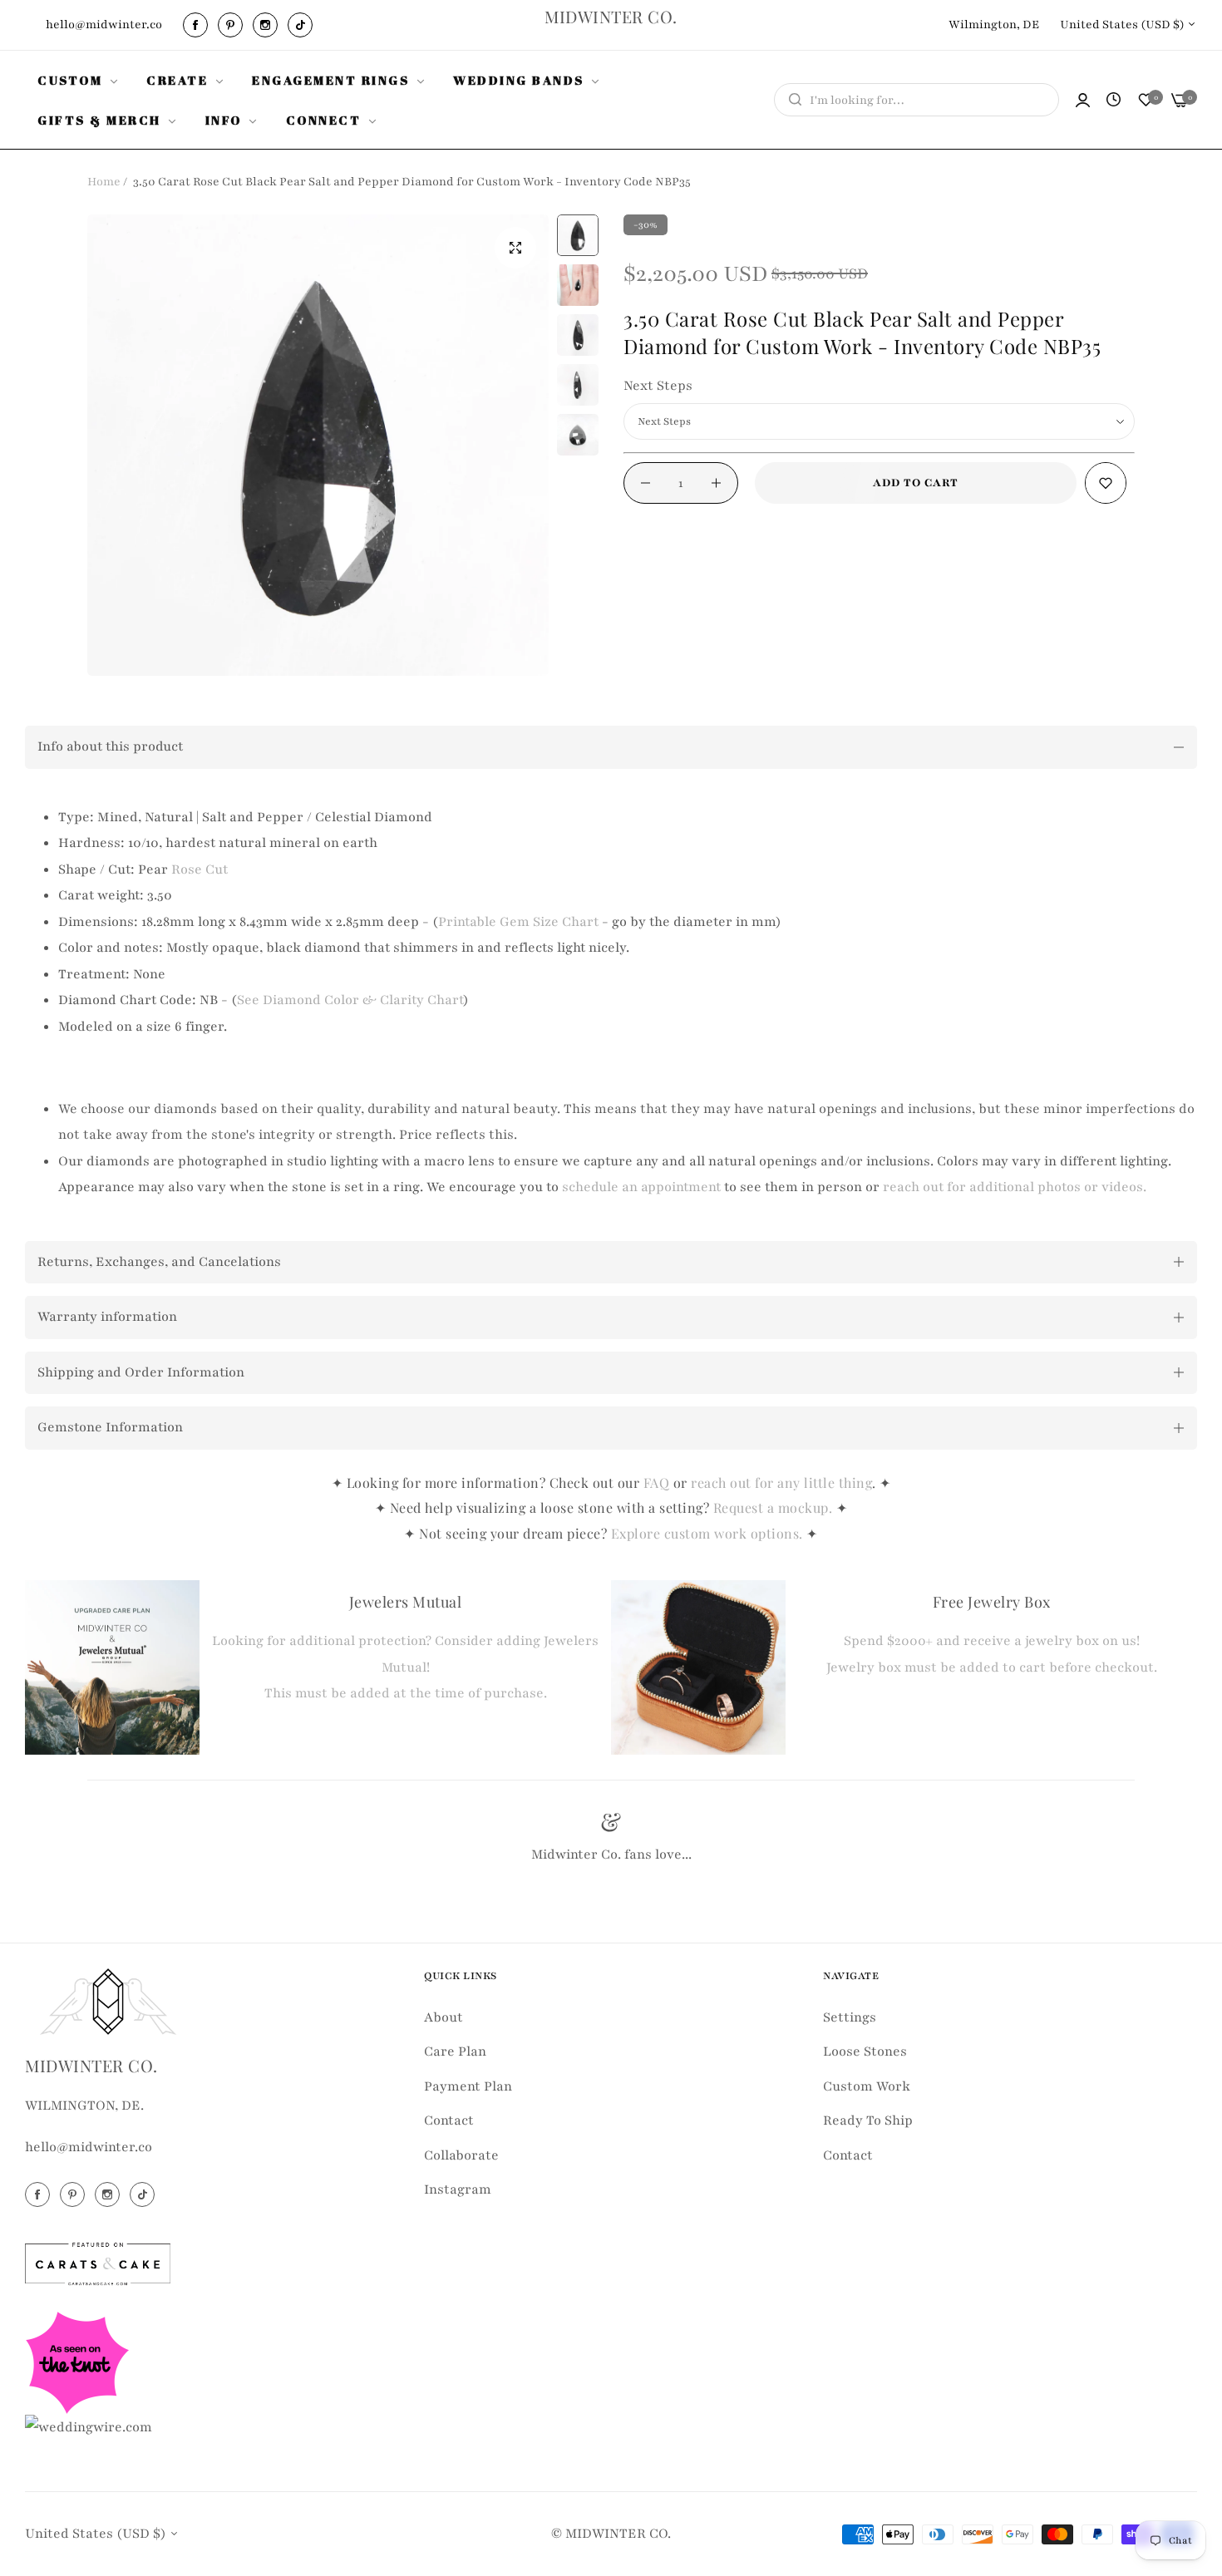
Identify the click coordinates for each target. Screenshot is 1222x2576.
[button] (1106, 483)
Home (104, 182)
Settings (850, 2017)
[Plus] (716, 483)
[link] (79, 80)
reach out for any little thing (781, 1483)
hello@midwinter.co (89, 2147)
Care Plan (455, 2051)
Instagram (458, 2189)
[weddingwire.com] (89, 2426)
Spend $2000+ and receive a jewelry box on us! (992, 1641)
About (443, 2017)
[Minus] (645, 483)
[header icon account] (1083, 100)
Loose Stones (865, 2051)
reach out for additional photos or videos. (1015, 1187)
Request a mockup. (775, 1507)
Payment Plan (468, 2086)
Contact (449, 2120)
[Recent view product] (1114, 101)
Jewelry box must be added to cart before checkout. (992, 1667)
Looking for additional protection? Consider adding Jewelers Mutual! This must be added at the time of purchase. (405, 1667)
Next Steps (658, 386)
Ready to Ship (868, 2120)
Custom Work (867, 2086)
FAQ (657, 1483)
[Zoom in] (515, 248)
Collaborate (461, 2155)
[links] (198, 25)
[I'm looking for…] (791, 100)
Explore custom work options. (709, 1533)
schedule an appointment (641, 1187)
